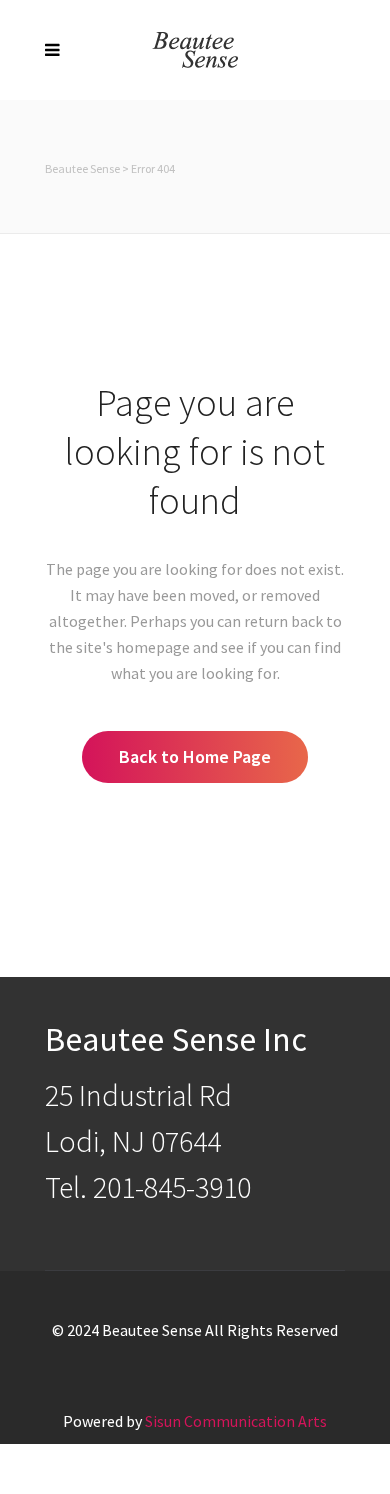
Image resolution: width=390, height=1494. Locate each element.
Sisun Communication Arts (236, 1421)
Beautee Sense (82, 168)
